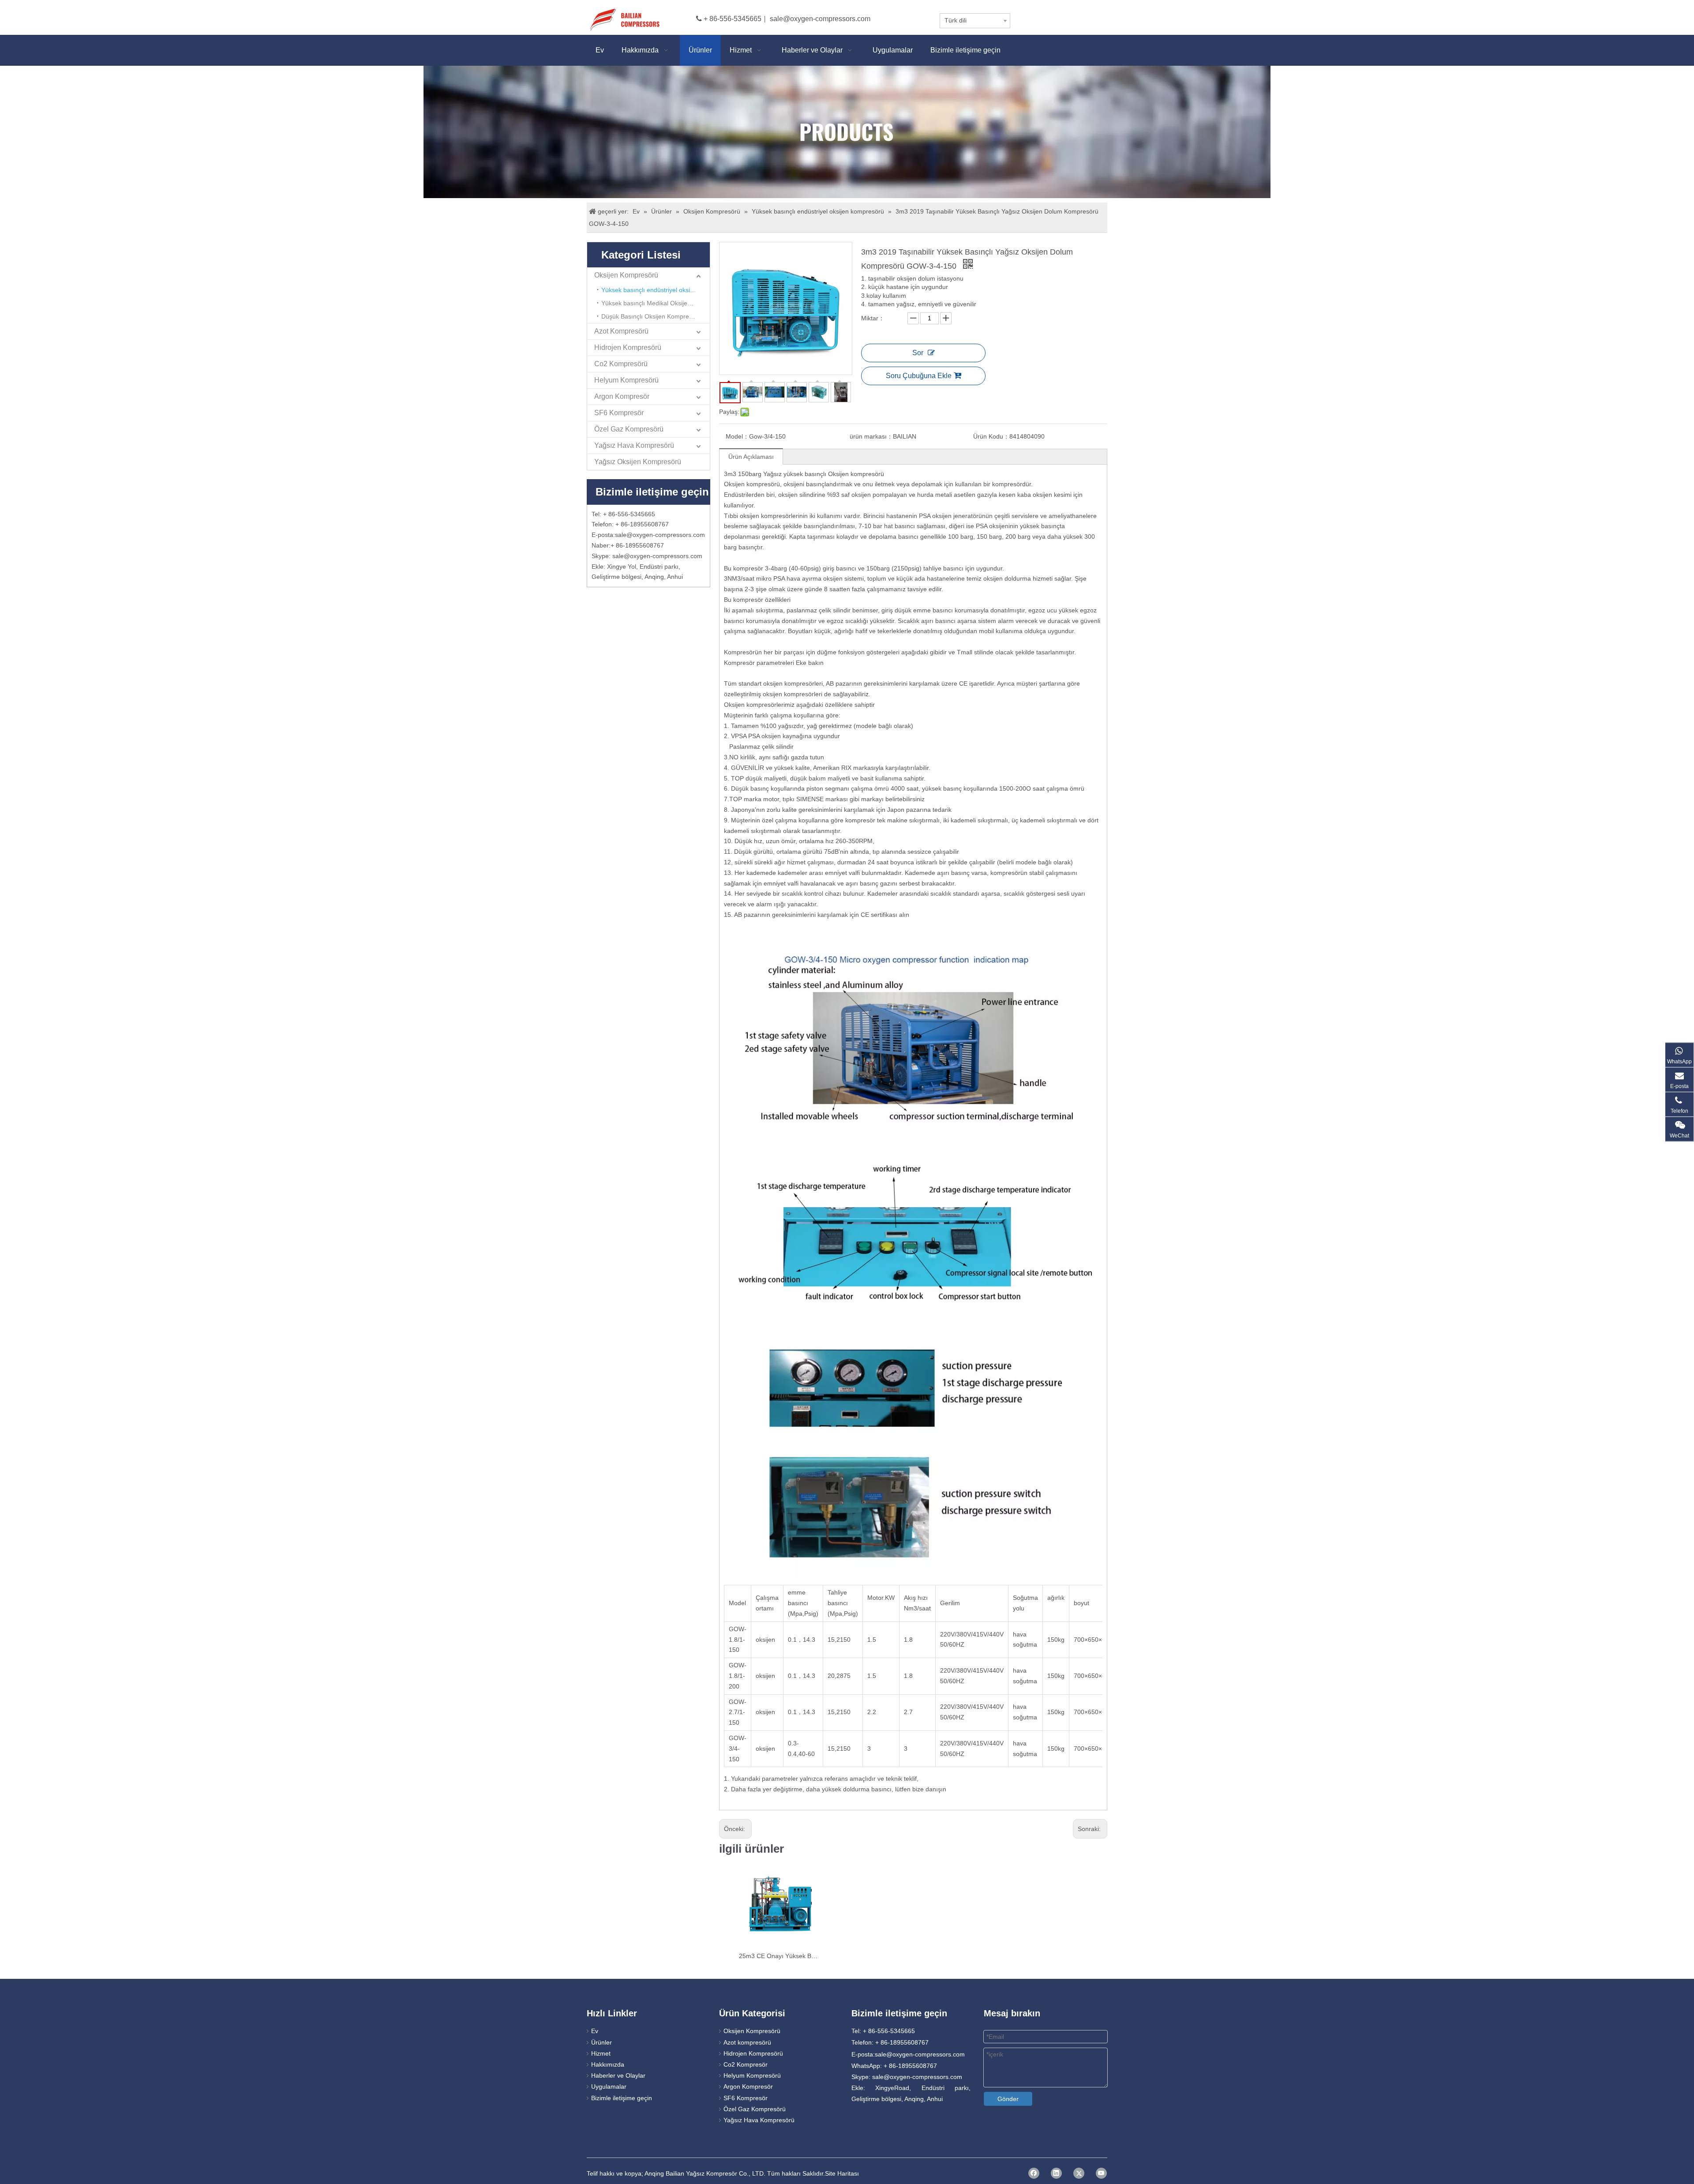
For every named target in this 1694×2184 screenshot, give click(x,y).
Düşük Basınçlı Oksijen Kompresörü (651, 316)
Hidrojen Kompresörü (628, 347)
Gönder (1008, 2099)
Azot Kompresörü (621, 331)
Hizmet (601, 2053)
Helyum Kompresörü (626, 380)
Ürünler (602, 2042)
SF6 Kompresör (619, 413)
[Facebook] (1034, 2173)
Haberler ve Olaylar (618, 2075)
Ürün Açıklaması (751, 457)
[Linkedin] (1056, 2173)
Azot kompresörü (747, 2042)
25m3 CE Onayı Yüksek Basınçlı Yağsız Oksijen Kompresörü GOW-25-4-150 (779, 1956)
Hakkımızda (608, 2064)
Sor (918, 353)
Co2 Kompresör (746, 2064)
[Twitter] (1079, 2173)
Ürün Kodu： (991, 436)
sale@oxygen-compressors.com (820, 19)
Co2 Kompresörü (621, 364)
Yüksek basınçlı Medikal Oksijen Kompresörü (656, 303)
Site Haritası (842, 2173)
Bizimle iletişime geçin (622, 2098)
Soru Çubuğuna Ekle (919, 376)
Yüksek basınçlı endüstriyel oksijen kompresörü (656, 290)
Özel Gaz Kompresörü (629, 429)
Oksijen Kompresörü (626, 275)
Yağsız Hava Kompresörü (634, 445)
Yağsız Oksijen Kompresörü (638, 462)
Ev (595, 2031)
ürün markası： (871, 436)
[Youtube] (1101, 2173)
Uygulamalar (609, 2086)
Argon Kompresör (622, 396)
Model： (737, 436)
